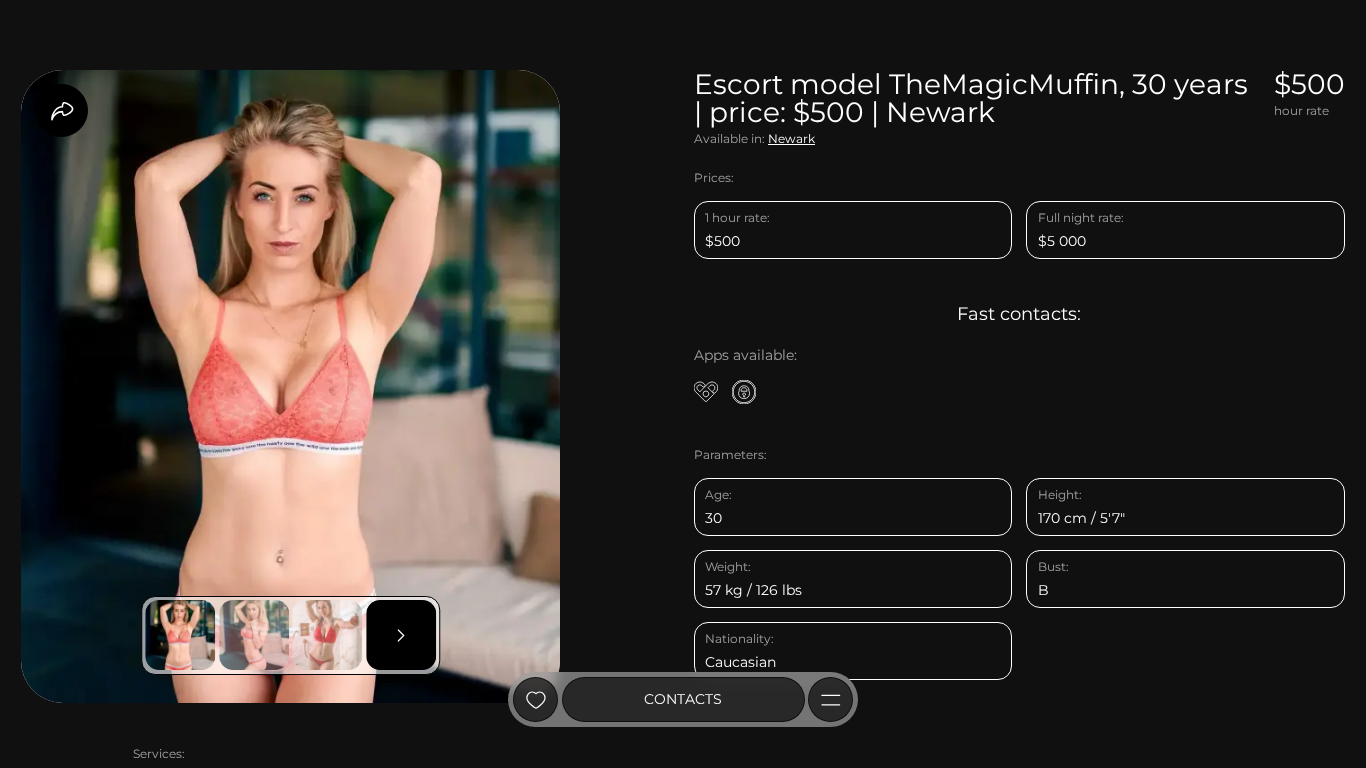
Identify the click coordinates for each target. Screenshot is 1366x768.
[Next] (401, 635)
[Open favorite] (535, 699)
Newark (791, 138)
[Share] (61, 110)
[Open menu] (830, 699)
